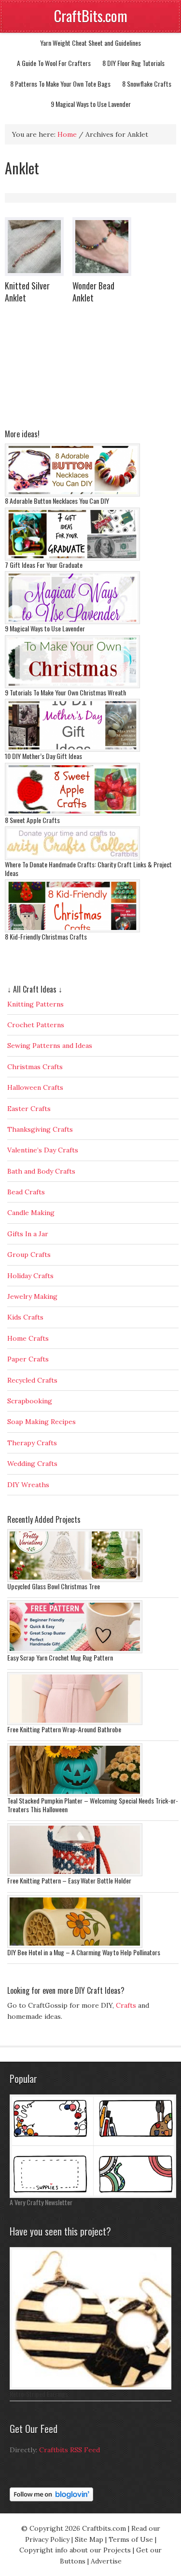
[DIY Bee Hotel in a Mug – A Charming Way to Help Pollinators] (75, 1946)
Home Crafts (28, 1338)
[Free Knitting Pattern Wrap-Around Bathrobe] (75, 1723)
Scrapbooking (30, 1401)
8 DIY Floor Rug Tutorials (133, 63)
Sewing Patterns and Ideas (50, 1046)
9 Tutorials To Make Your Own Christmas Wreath (65, 692)
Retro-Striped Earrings (39, 2394)
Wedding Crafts (32, 1464)
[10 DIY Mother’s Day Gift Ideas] (72, 749)
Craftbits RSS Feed (70, 2450)
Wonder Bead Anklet (93, 292)
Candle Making (31, 1213)
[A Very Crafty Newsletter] (93, 2196)
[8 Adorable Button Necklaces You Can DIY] (72, 494)
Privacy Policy (47, 2539)
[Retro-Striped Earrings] (93, 2387)
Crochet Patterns (36, 1025)
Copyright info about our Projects (75, 2550)
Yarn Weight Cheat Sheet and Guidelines (90, 43)
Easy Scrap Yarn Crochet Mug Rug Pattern (60, 1657)
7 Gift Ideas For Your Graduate (44, 565)
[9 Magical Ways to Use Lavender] (72, 622)
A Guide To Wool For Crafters (54, 63)
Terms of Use (131, 2539)
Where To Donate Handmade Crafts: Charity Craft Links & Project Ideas (88, 869)
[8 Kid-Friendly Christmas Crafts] (72, 930)
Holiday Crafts (30, 1276)
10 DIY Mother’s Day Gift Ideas (43, 756)
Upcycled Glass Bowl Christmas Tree (54, 1586)
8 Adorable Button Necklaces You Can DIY (57, 501)
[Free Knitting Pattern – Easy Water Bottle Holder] (75, 1874)
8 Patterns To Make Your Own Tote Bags (60, 84)
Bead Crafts (26, 1192)
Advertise (106, 2561)
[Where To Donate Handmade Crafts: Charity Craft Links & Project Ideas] (72, 858)
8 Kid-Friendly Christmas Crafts (46, 936)
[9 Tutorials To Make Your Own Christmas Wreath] (72, 686)
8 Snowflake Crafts (147, 84)
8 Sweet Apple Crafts (32, 820)
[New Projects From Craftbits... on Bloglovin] (51, 2499)
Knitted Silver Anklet (27, 292)
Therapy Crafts (32, 1443)
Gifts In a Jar (28, 1234)
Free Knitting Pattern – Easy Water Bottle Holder (69, 1880)
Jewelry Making (32, 1296)
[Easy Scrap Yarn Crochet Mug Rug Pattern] (75, 1651)
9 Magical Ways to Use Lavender (91, 104)
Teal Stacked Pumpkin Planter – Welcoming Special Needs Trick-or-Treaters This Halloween (93, 1805)
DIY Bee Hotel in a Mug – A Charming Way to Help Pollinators (84, 1952)
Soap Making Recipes (42, 1422)
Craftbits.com (104, 2528)
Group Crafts (29, 1255)
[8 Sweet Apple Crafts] (72, 813)
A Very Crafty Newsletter (41, 2202)
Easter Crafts (29, 1109)
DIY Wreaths (28, 1485)
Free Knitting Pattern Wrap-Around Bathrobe (64, 1729)
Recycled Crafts (32, 1380)
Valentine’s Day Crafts (43, 1150)
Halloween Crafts (35, 1087)
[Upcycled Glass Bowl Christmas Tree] (75, 1580)
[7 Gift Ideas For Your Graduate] (72, 558)
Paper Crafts (28, 1359)
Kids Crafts (25, 1317)
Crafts (126, 2005)
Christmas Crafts (35, 1067)
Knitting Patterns (35, 1004)
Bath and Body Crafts (41, 1171)
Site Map (89, 2539)
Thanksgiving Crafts (40, 1129)
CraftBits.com (91, 16)
